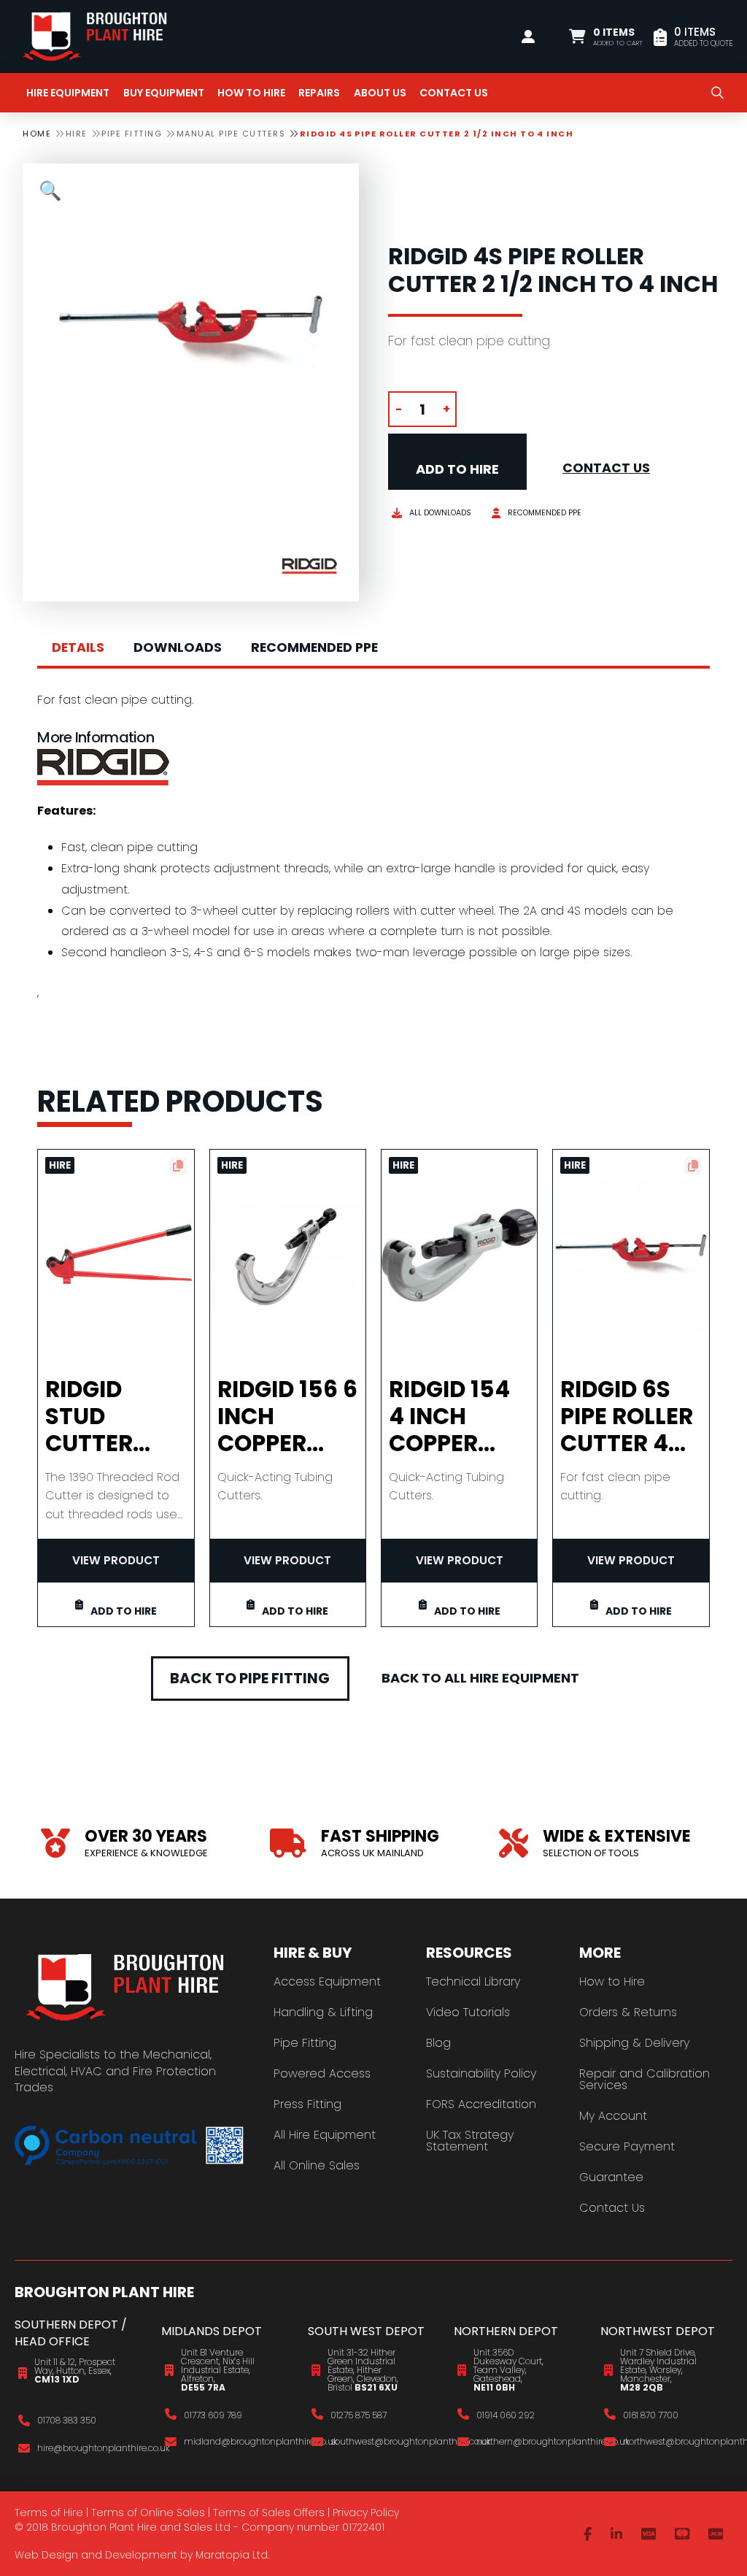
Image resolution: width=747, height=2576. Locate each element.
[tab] (78, 648)
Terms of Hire (49, 2512)
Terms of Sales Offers (269, 2512)
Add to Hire (457, 469)
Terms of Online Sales (148, 2512)
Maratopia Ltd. (232, 2555)
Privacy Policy (366, 2512)
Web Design (46, 2555)
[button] (606, 36)
